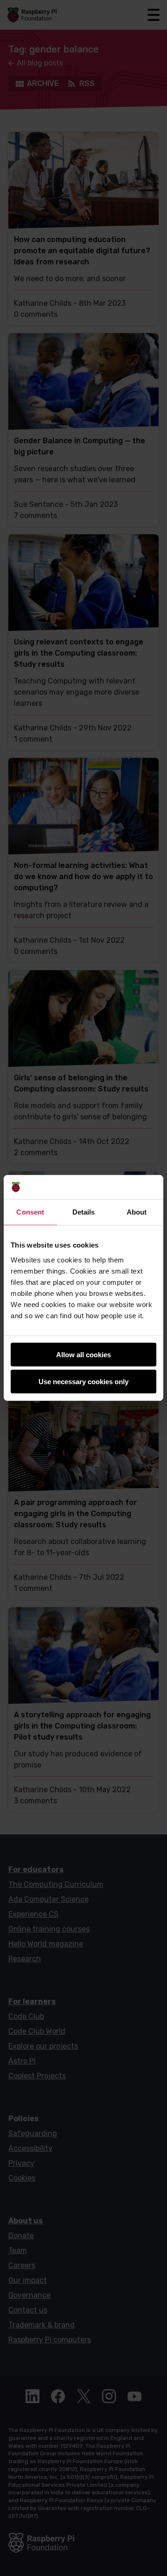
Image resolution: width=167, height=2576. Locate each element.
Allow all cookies (83, 1355)
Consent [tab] (30, 1212)
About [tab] (137, 1212)
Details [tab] (84, 1212)
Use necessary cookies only (83, 1382)
